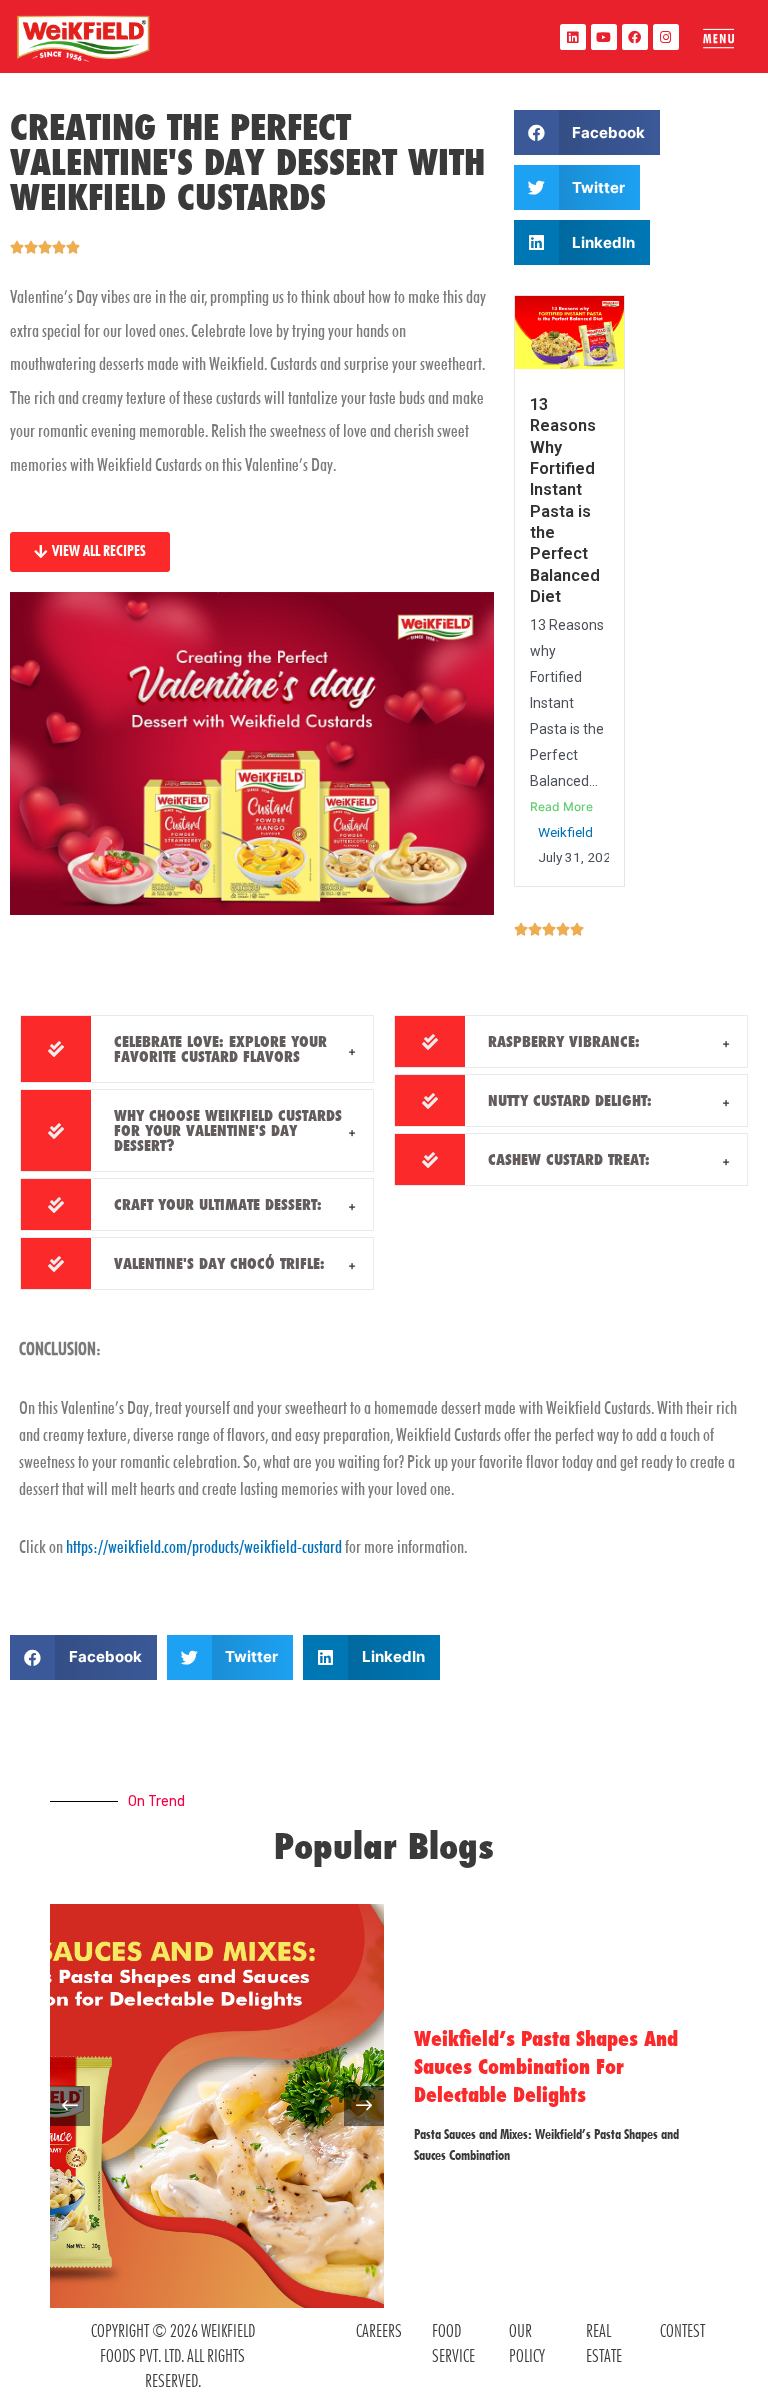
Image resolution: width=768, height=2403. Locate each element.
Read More (561, 806)
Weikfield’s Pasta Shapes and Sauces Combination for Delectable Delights (546, 2066)
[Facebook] (635, 37)
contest (682, 2330)
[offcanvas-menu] (718, 38)
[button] (587, 132)
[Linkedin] (573, 37)
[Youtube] (604, 37)
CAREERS (379, 2330)
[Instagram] (666, 37)
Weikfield (565, 832)
